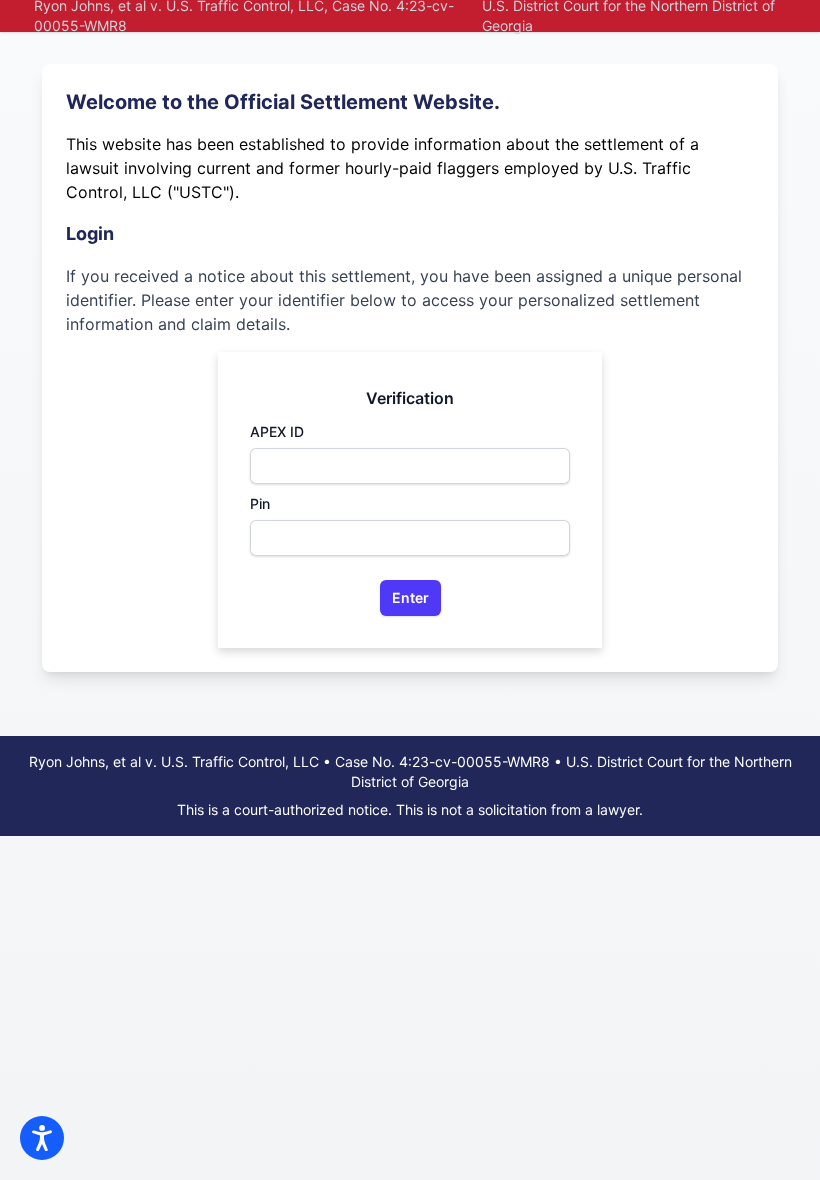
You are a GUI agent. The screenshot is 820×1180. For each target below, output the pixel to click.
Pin (260, 503)
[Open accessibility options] (42, 1138)
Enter (410, 597)
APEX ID (277, 431)
